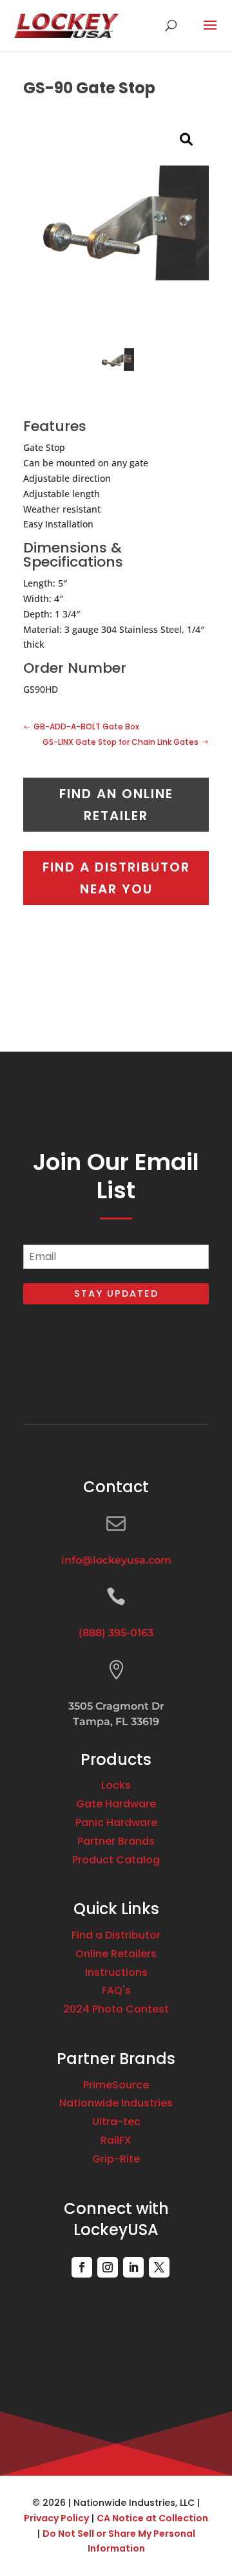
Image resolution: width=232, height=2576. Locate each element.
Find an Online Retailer (116, 805)
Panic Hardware (116, 1822)
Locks (116, 1785)
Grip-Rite (116, 2159)
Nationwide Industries (116, 2103)
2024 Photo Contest (116, 2009)
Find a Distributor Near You (116, 878)
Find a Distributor (116, 1935)
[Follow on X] (159, 2267)
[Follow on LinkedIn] (133, 2267)
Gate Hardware (116, 1804)
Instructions (116, 1972)
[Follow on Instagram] (108, 2267)
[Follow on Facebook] (82, 2267)
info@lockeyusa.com (116, 1560)
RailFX (116, 2140)
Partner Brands (116, 1841)
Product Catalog (116, 1860)
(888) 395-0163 (116, 1633)
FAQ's (116, 1990)
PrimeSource (116, 2085)
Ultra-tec (116, 2122)
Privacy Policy (56, 2518)
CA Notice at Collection (152, 2518)
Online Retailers (116, 1954)
